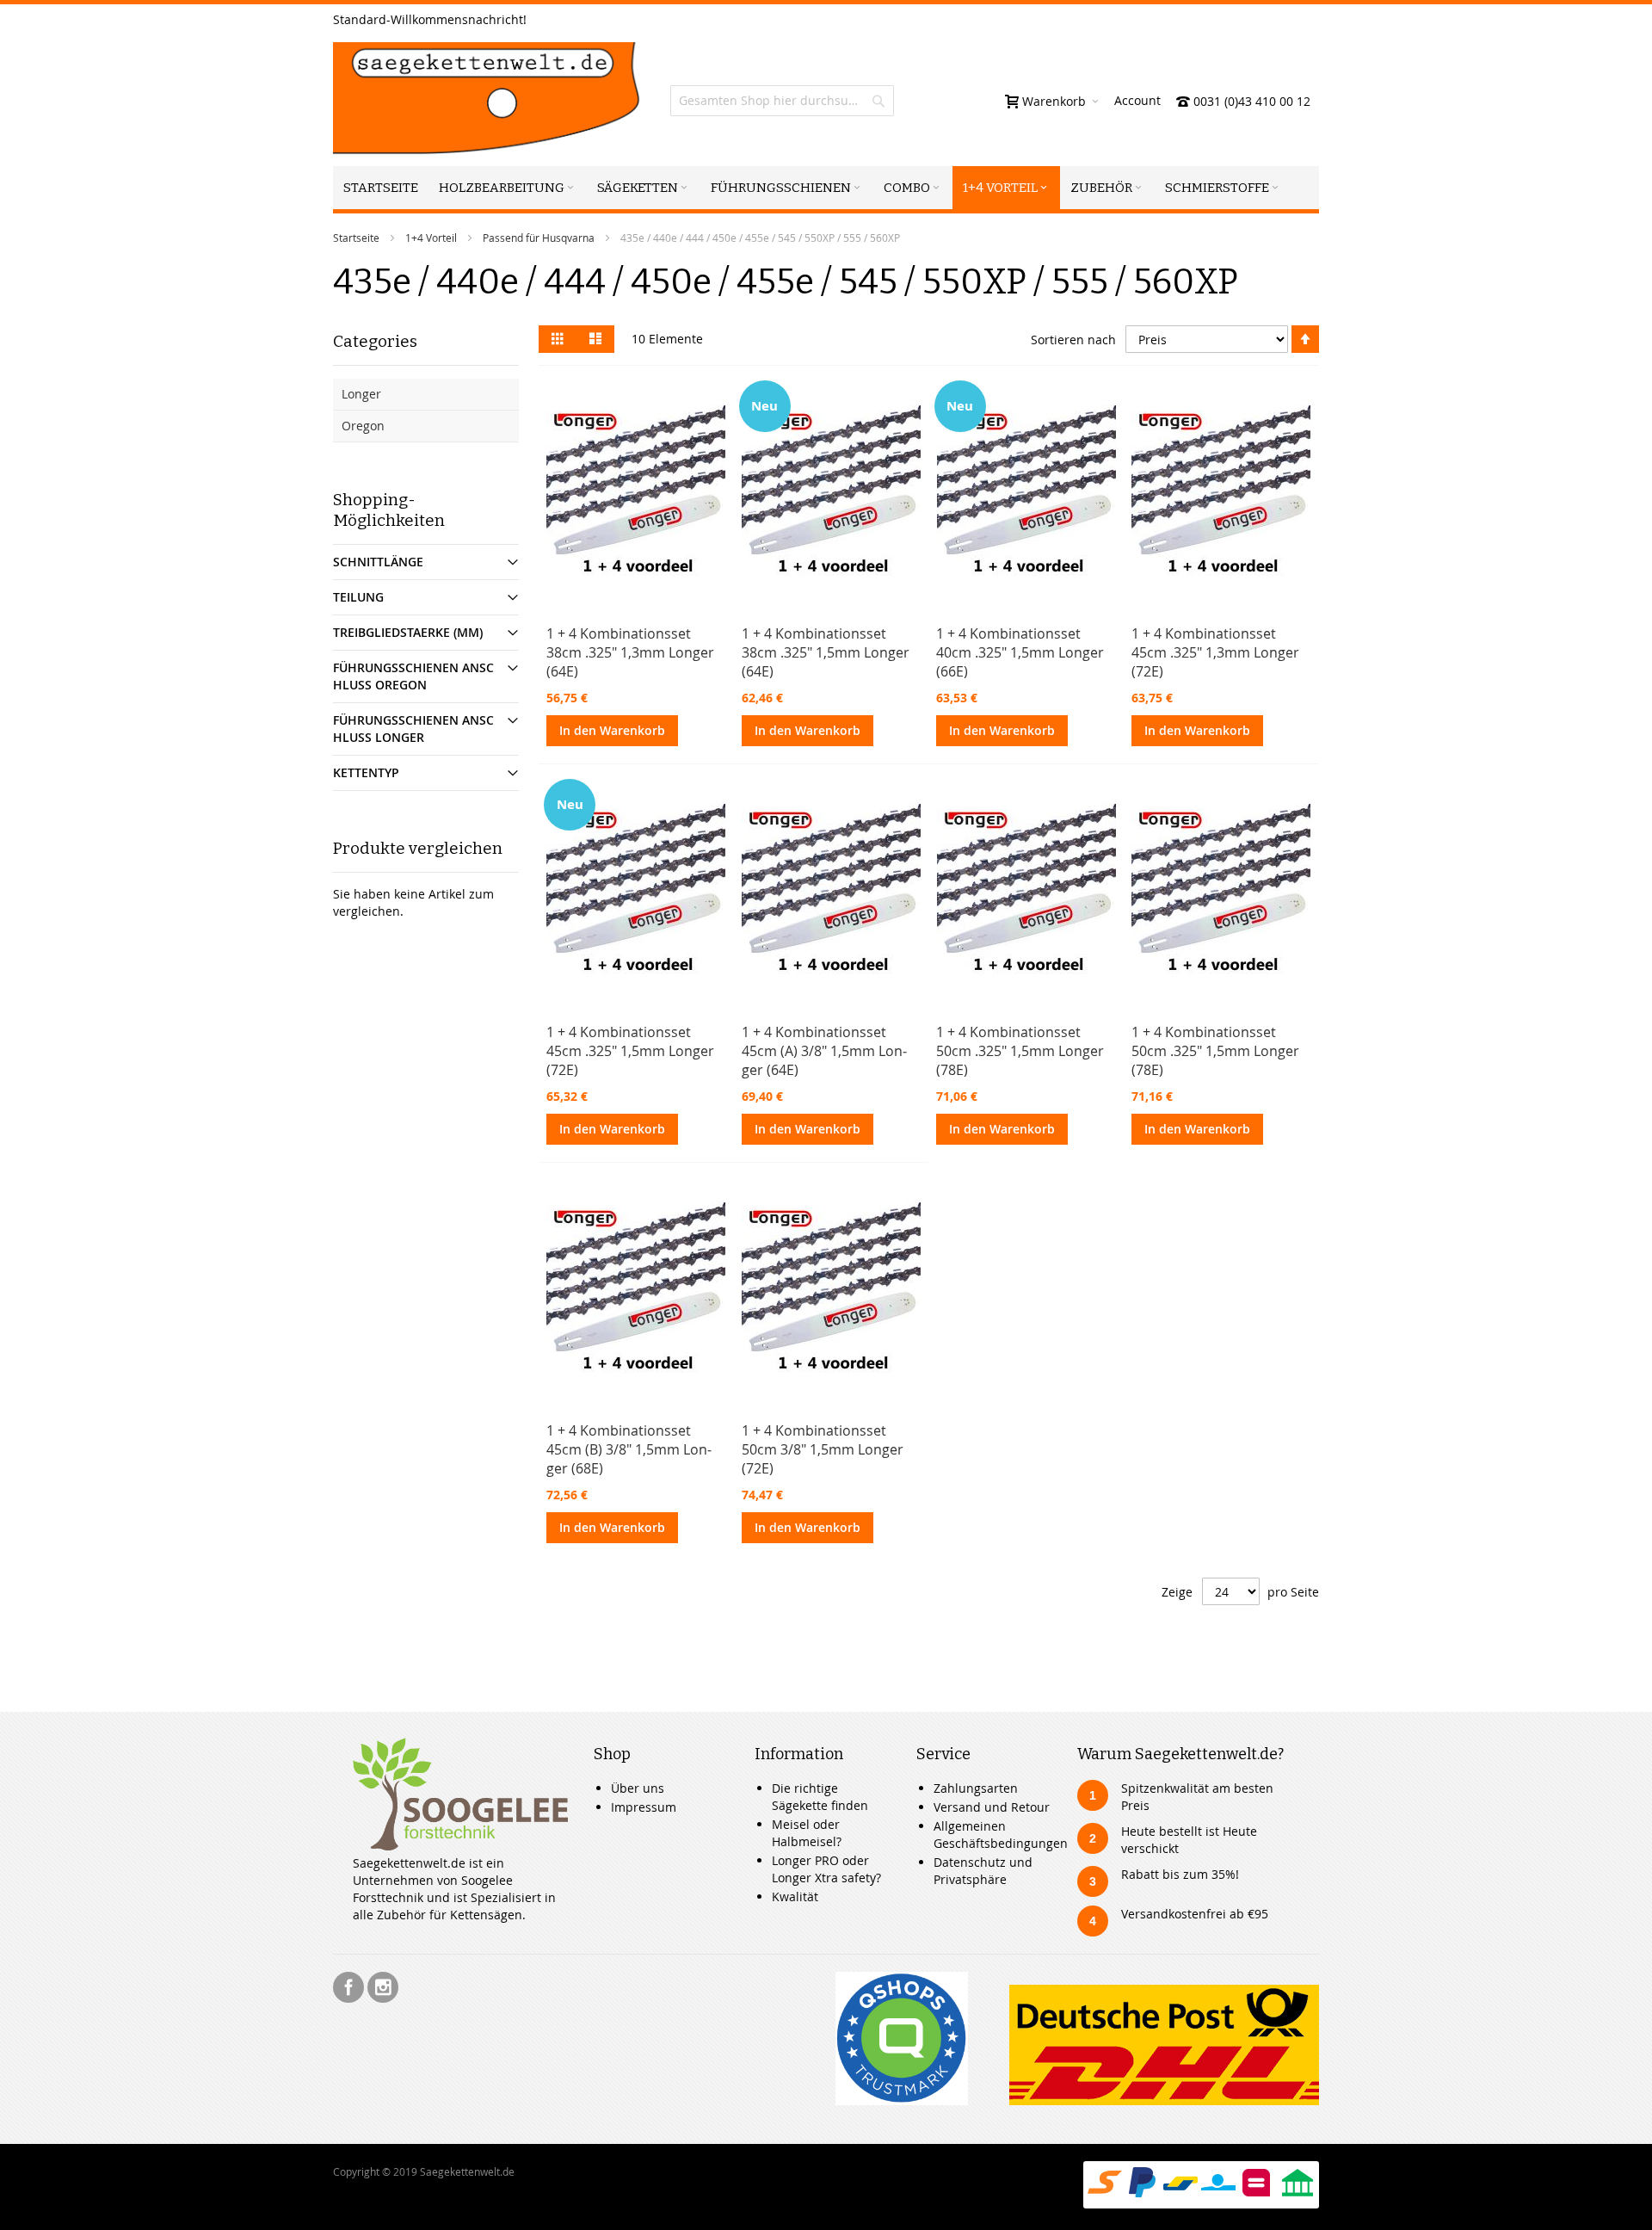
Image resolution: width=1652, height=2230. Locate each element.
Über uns (638, 1788)
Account (1137, 100)
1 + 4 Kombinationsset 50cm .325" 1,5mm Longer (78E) (1020, 1051)
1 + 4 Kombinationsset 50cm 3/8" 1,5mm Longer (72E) (823, 1449)
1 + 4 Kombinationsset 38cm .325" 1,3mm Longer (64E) (630, 652)
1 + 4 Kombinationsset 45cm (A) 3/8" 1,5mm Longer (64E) (824, 1051)
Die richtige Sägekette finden (820, 1797)
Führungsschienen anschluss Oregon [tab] (413, 676)
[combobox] (782, 101)
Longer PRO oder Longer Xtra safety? (826, 1869)
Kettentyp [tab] (366, 772)
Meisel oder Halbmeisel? (807, 1833)
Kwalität (795, 1896)
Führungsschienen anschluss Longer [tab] (413, 729)
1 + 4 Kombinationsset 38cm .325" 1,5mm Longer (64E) (826, 652)
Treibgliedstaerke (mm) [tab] (408, 632)
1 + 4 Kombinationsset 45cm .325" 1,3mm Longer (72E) (1215, 652)
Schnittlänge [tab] (378, 562)
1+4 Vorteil (431, 238)
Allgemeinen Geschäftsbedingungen (1001, 1835)
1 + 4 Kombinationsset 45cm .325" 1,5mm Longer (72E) (630, 1051)
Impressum (644, 1807)
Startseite (356, 238)
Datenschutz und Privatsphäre (983, 1871)
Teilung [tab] (358, 597)
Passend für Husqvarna (539, 238)
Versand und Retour (992, 1807)
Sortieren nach (1073, 340)
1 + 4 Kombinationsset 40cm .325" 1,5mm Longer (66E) (1020, 652)
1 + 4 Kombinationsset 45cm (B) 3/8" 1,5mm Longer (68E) (629, 1449)
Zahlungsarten (976, 1788)
